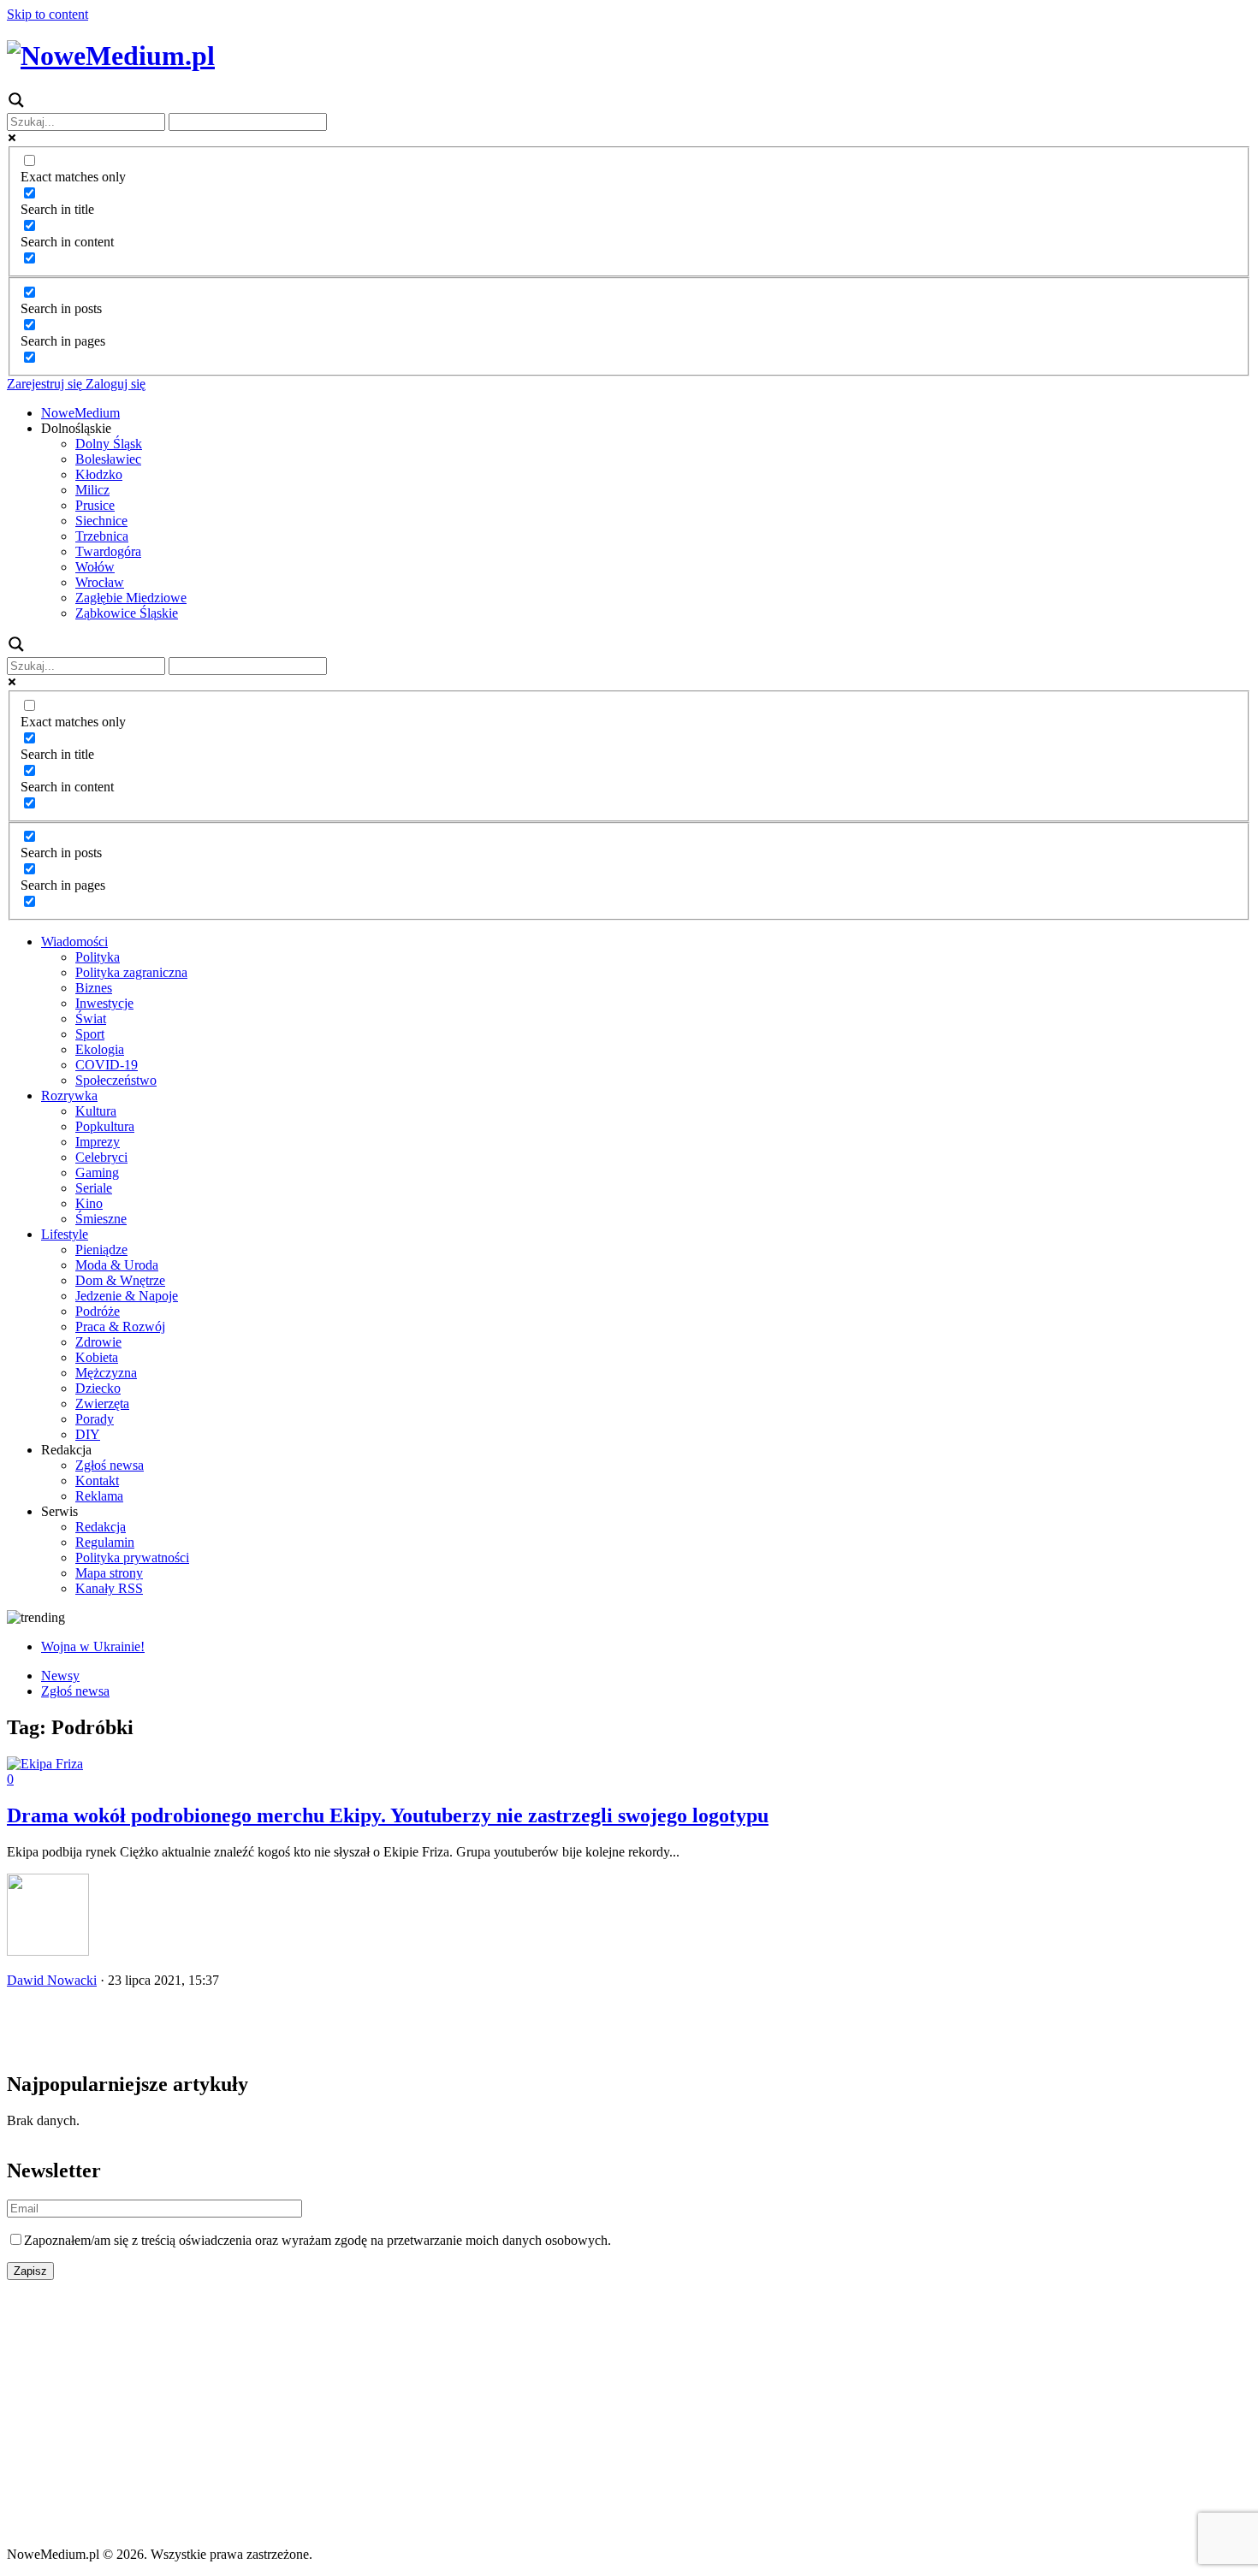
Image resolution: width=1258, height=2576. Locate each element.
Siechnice (101, 521)
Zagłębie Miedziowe (131, 598)
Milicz (92, 490)
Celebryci (101, 1157)
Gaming (97, 1173)
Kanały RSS (109, 1588)
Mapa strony (109, 1573)
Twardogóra (108, 551)
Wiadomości (74, 942)
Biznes (94, 988)
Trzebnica (102, 536)
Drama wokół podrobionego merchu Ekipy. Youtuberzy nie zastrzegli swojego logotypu (388, 1815)
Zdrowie (98, 1342)
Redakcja (101, 1527)
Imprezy (98, 1142)
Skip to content (47, 14)
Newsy (60, 1676)
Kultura (96, 1111)
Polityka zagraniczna (131, 972)
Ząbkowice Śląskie (127, 613)
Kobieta (97, 1357)
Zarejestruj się (45, 384)
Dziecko (98, 1388)
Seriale (94, 1188)
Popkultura (105, 1126)
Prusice (95, 505)
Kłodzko (99, 474)
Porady (95, 1419)
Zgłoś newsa (110, 1465)
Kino (89, 1203)
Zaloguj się (114, 384)
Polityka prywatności (132, 1557)
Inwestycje (104, 1003)
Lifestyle (65, 1234)
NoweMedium (80, 413)
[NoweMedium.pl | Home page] (111, 56)
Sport (90, 1034)
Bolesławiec (108, 459)
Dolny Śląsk (109, 444)
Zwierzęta (102, 1403)
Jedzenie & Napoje (127, 1296)
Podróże (98, 1311)
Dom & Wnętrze (120, 1280)
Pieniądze (101, 1250)
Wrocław (100, 582)
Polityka (98, 957)
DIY (88, 1434)
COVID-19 (107, 1065)
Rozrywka (69, 1096)
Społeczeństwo (116, 1080)
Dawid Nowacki (52, 1980)
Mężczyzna (106, 1373)
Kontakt (97, 1480)
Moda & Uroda (117, 1265)
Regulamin (105, 1542)
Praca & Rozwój (120, 1326)
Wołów (95, 567)
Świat (91, 1019)
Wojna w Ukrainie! (93, 1646)
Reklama (99, 1496)
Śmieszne (101, 1219)
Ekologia (100, 1049)
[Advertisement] (629, 2413)
